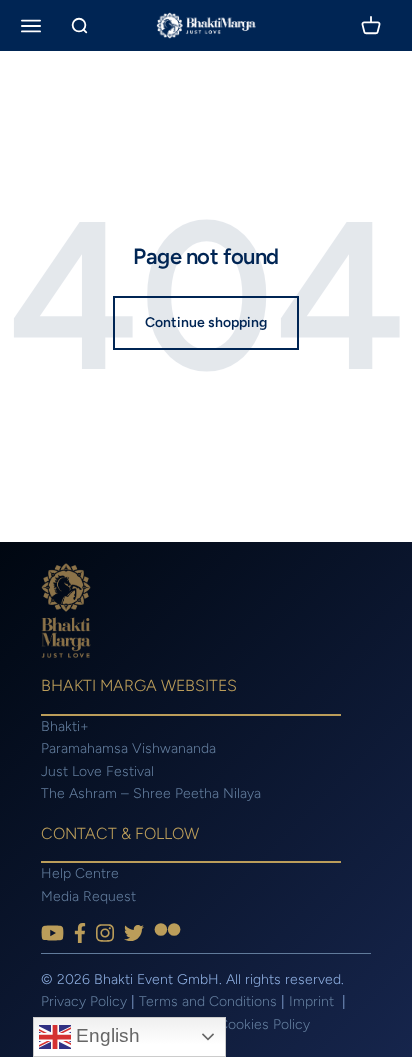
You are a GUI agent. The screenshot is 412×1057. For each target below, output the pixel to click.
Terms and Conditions (208, 1001)
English (105, 1035)
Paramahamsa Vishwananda (128, 748)
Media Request (88, 896)
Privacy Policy (84, 1001)
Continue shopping (206, 322)
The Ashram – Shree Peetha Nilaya (151, 793)
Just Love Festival (97, 771)
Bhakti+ (65, 726)
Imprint (313, 1001)
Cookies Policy (264, 1024)
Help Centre (80, 873)
